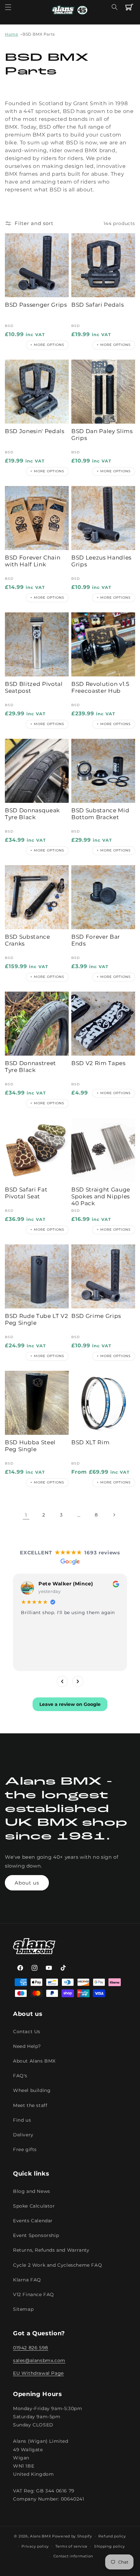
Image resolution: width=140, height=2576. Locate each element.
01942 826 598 (31, 2348)
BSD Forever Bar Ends (96, 940)
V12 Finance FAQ (34, 2294)
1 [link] (26, 1515)
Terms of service (71, 2546)
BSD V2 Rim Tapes (98, 1063)
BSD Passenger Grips (36, 305)
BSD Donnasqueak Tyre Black (32, 814)
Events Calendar (33, 2221)
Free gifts (25, 2149)
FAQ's (20, 2076)
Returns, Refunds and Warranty (51, 2250)
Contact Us (27, 2032)
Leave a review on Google (70, 1704)
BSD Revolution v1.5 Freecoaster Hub (100, 687)
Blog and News (32, 2191)
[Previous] (62, 1681)
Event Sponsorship (36, 2235)
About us (27, 1883)
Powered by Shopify (72, 2536)
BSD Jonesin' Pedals (35, 431)
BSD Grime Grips (96, 1316)
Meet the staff (30, 2105)
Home (11, 34)
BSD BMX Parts (39, 34)
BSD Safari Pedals (98, 305)
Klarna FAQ (27, 2280)
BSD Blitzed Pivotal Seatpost (34, 687)
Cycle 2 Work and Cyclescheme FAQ (57, 2265)
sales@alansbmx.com (39, 2360)
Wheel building (32, 2090)
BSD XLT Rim (90, 1442)
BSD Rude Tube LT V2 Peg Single (37, 1319)
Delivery (23, 2135)
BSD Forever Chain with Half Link (33, 561)
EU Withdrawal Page (38, 2373)
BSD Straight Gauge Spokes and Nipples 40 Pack (101, 1196)
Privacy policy (35, 2546)
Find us (22, 2120)
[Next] (78, 1681)
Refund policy (112, 2536)
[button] (8, 7)
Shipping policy (110, 2546)
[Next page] (114, 1515)
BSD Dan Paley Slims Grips (102, 435)
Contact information (73, 2556)
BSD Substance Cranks (28, 940)
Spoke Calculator (34, 2206)
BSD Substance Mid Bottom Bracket (100, 814)
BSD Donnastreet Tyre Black (30, 1067)
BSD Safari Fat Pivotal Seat (26, 1193)
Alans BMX (40, 2536)
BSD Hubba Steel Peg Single (30, 1446)
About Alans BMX (34, 2061)
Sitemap (23, 2309)
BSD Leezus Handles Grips (101, 561)
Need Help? (27, 2046)
